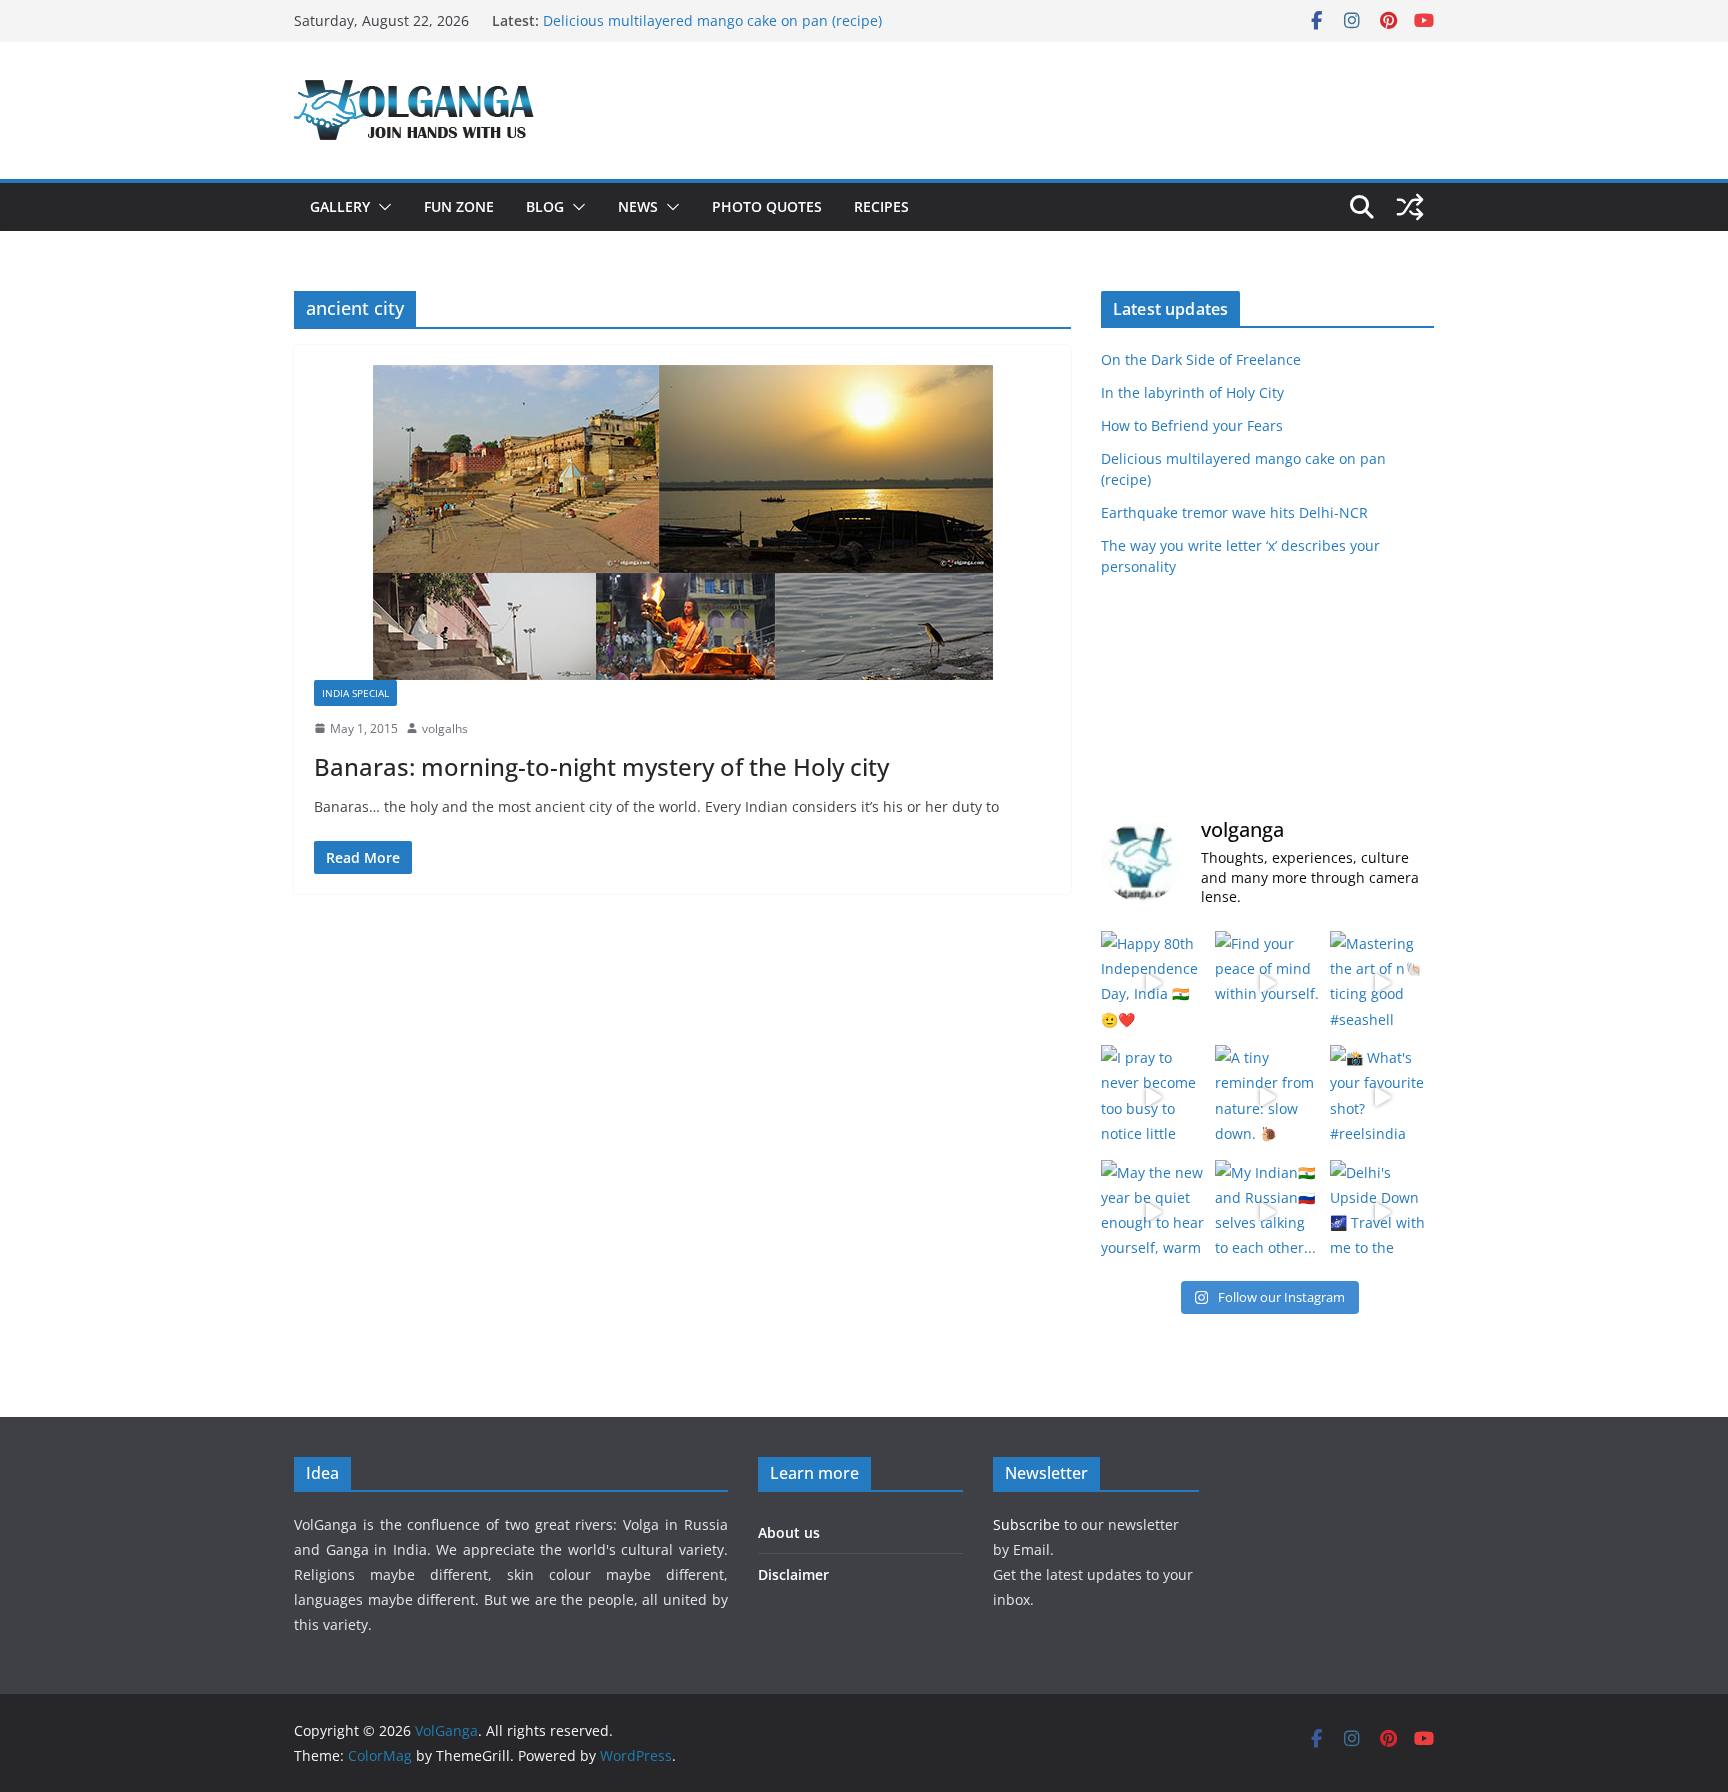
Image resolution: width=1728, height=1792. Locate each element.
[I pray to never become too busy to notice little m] (1153, 1097)
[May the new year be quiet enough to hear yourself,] (1153, 1212)
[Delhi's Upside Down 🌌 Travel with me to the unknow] (1382, 1212)
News (638, 206)
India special (355, 693)
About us (789, 1532)
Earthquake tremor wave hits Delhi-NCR (1234, 512)
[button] (381, 207)
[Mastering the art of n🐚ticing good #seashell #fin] (1382, 983)
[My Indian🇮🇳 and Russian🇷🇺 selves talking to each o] (1267, 1212)
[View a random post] (1410, 207)
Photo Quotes (767, 206)
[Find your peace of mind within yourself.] (1267, 983)
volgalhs (445, 728)
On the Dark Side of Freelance (1201, 359)
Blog (545, 206)
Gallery (340, 206)
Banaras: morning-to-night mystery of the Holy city (601, 766)
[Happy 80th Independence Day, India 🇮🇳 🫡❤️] (1153, 983)
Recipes (881, 206)
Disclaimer (793, 1574)
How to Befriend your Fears (1192, 425)
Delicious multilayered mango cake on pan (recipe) (712, 20)
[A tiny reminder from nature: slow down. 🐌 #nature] (1267, 1097)
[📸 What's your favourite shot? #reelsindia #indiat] (1382, 1097)
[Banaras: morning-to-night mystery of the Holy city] (682, 522)
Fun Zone (459, 206)
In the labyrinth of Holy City (1192, 392)
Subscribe (1028, 1524)
